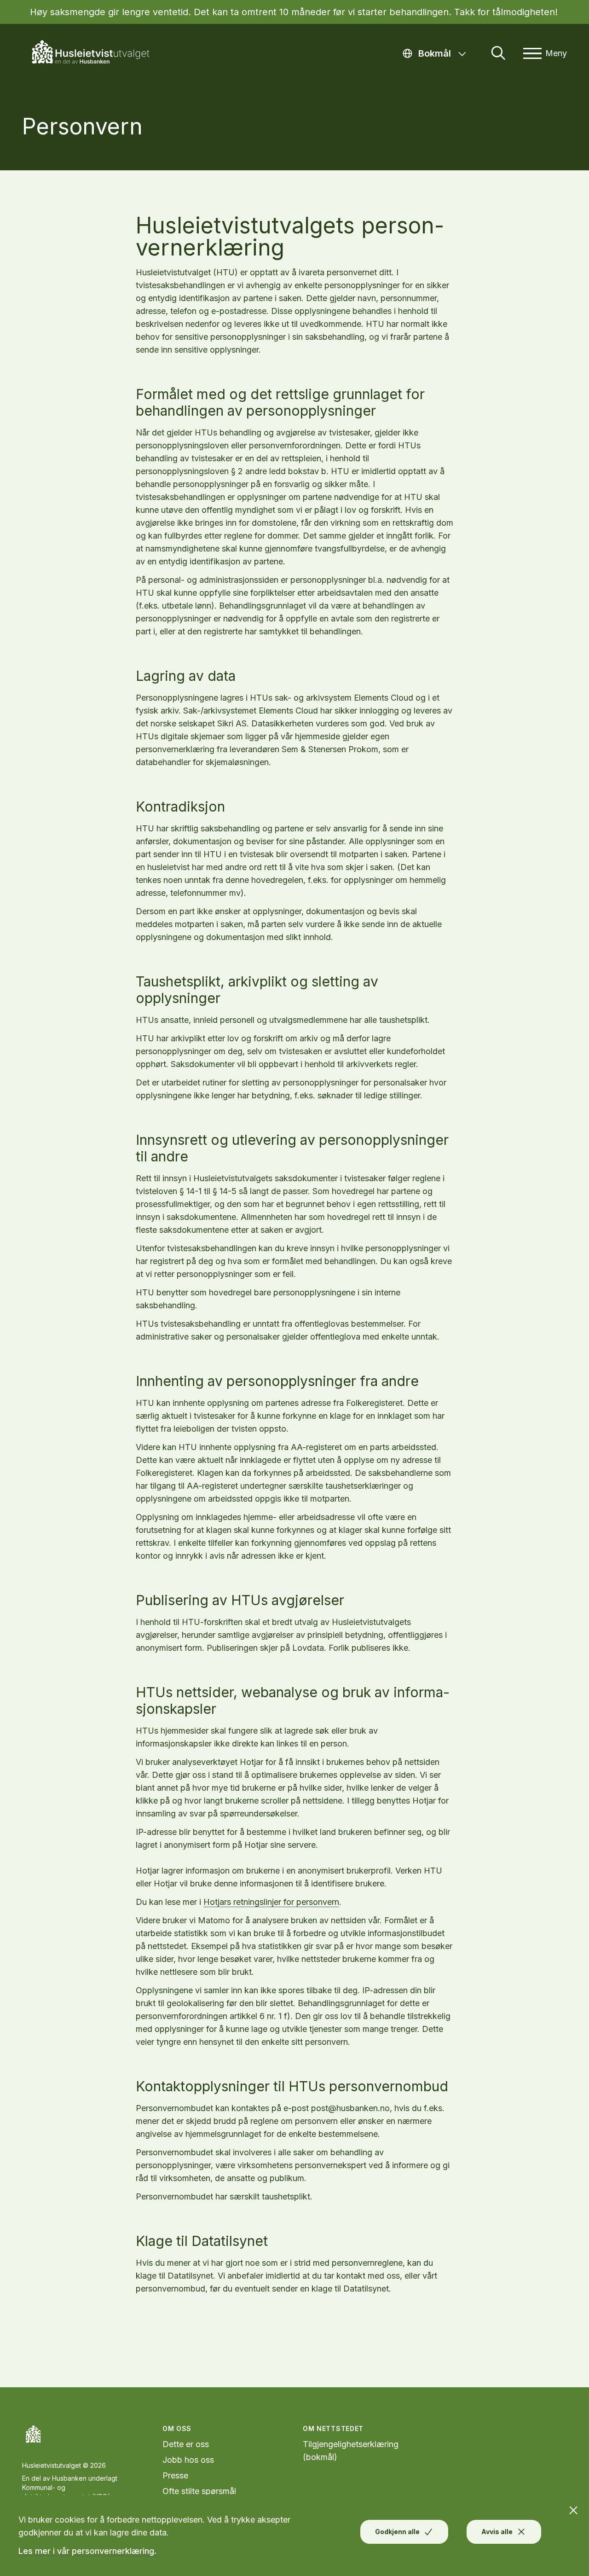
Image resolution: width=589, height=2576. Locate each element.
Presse (175, 2475)
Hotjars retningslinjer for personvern (271, 1902)
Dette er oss (186, 2444)
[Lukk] (578, 2506)
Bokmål (445, 53)
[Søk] (498, 53)
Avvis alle (497, 2532)
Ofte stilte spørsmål (199, 2491)
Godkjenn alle (397, 2532)
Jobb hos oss (188, 2460)
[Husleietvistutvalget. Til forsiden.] (96, 53)
